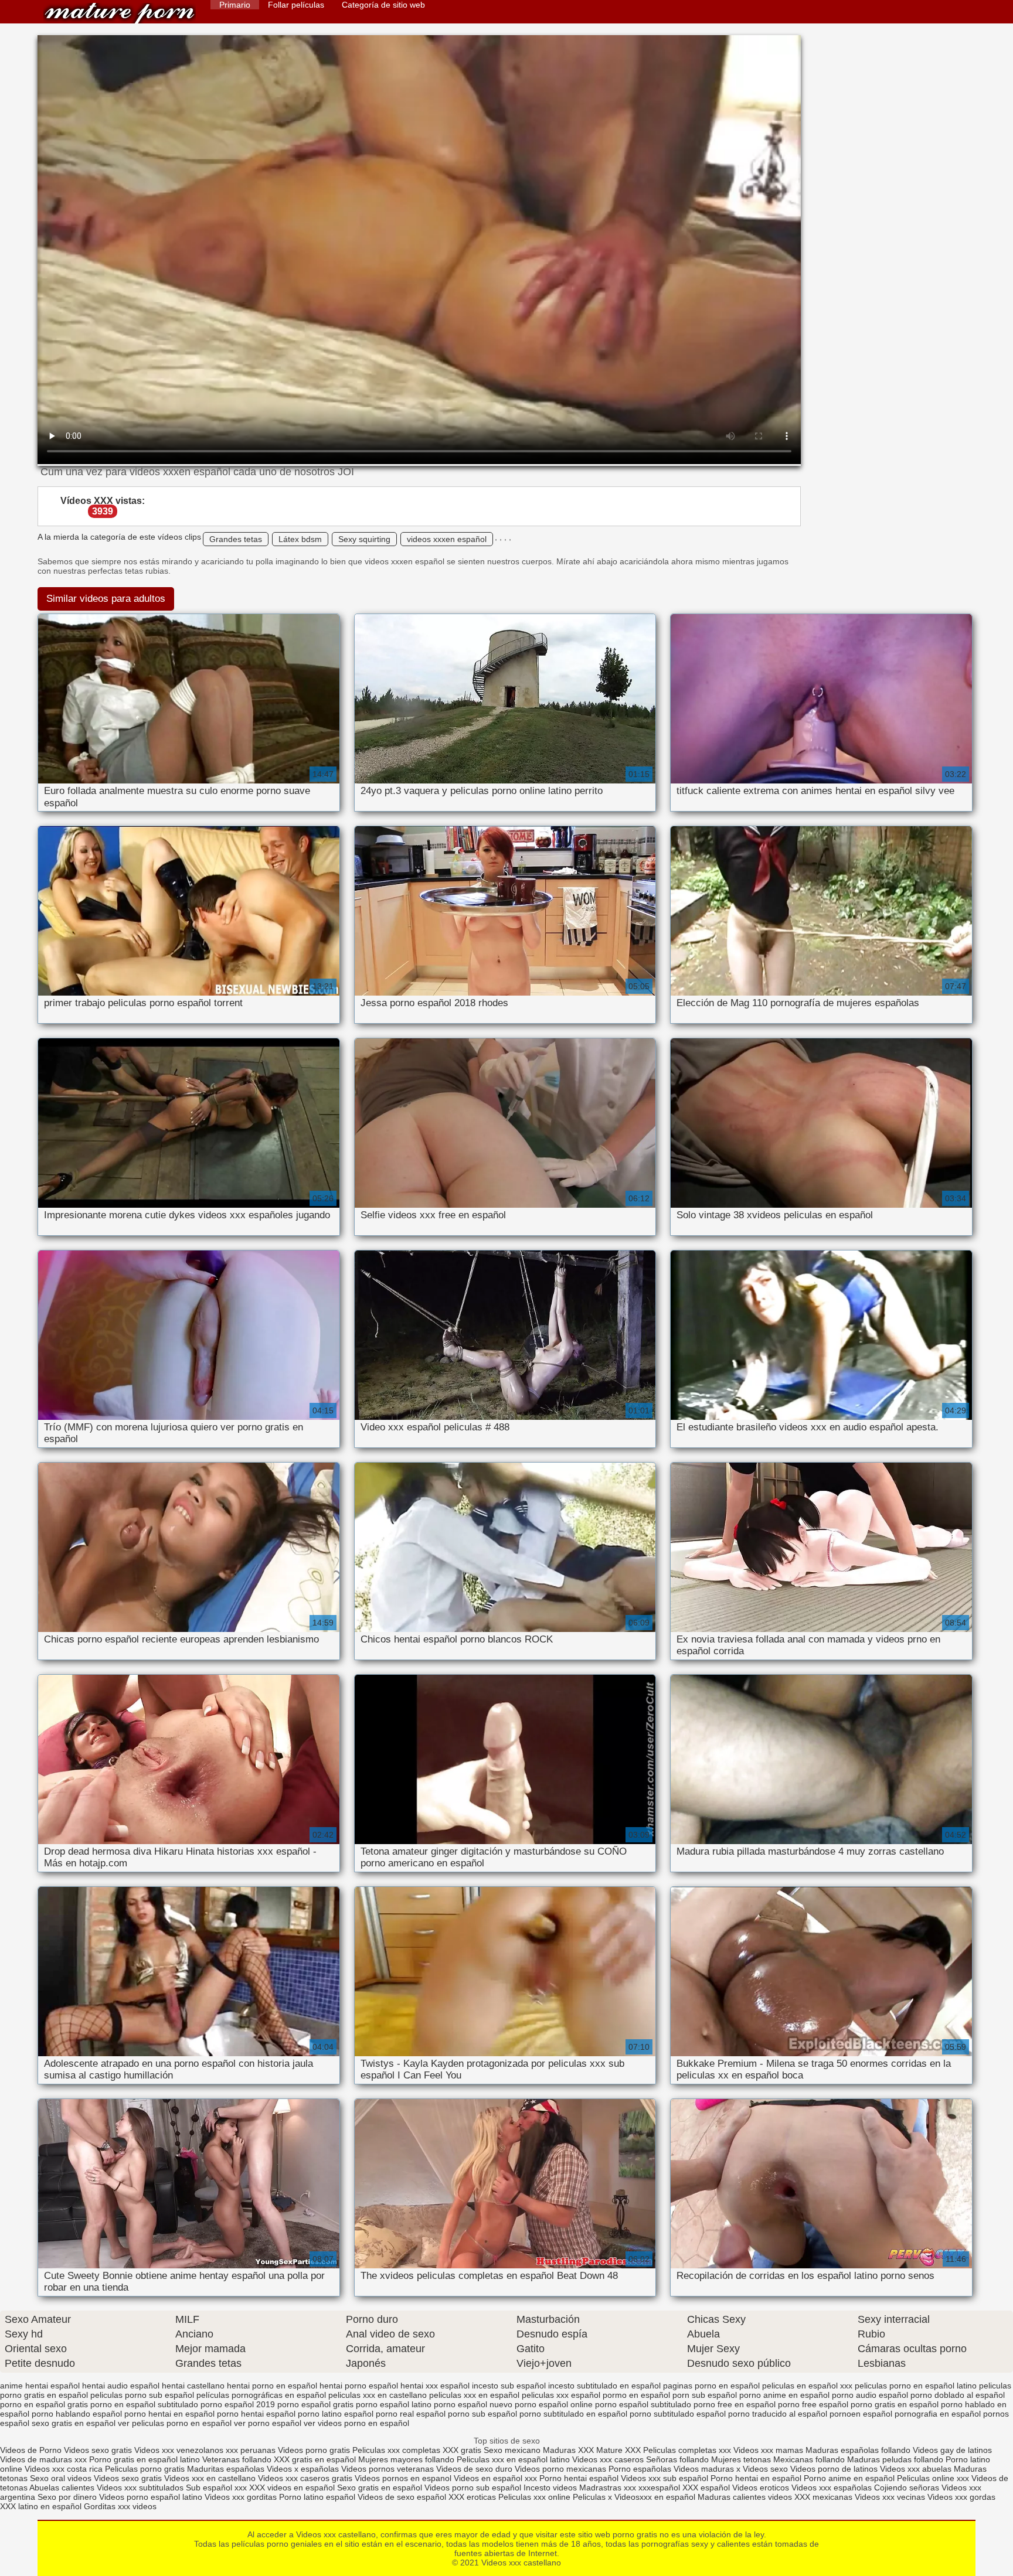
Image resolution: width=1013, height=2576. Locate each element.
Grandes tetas (236, 539)
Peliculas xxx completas (396, 2450)
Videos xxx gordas (961, 2497)
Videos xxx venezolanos (180, 2450)
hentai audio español (121, 2386)
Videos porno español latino (151, 2497)
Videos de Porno (31, 2450)
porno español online (554, 2404)
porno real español (411, 2414)
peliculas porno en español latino (916, 2386)
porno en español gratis (44, 2404)
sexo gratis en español (74, 2423)
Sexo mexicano (512, 2450)
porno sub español (482, 2414)
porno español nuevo (473, 2404)
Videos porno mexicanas (560, 2469)
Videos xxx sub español (666, 2478)
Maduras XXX (568, 2450)
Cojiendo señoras (907, 2488)
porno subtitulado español (678, 2414)
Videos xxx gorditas (241, 2497)
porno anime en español (784, 2395)
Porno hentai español (580, 2478)
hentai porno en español (272, 2386)
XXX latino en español (41, 2506)
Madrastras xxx (609, 2488)
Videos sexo (765, 2469)
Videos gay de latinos (952, 2450)
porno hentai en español (169, 2414)
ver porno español (268, 2423)
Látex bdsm (300, 539)
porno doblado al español (958, 2395)
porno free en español (735, 2404)
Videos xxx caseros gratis (305, 2478)
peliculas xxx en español (474, 2395)
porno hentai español (256, 2414)
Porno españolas (641, 2469)
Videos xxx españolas (832, 2488)
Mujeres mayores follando (407, 2459)
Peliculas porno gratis (145, 2469)
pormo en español (636, 2395)
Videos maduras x (707, 2469)
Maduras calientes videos (745, 2497)
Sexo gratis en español (381, 2488)
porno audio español (870, 2395)
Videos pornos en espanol (404, 2478)
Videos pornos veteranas (387, 2469)
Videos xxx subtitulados (140, 2488)
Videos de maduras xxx (43, 2459)
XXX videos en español (293, 2488)
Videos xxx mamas (768, 2450)
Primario (235, 5)
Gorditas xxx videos (120, 2506)
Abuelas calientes (62, 2488)
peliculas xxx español (561, 2395)
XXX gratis (462, 2450)
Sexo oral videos (62, 2478)
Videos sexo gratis (99, 2450)
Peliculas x (592, 2497)
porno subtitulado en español (573, 2414)
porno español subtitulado (643, 2404)
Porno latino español (318, 2497)
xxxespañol (660, 2488)
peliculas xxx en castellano (378, 2395)
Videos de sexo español (403, 2497)
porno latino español (336, 2414)
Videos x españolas (304, 2469)
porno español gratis (315, 2404)
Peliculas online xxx (934, 2478)
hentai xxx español (435, 2386)
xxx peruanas (251, 2450)
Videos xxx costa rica (64, 2469)
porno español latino (394, 2404)
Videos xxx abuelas (917, 2469)
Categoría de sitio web (383, 5)
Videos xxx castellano (120, 13)
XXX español (707, 2488)
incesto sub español (509, 2386)
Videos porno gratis (314, 2450)
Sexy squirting (364, 539)
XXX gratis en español (315, 2459)
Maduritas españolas (226, 2469)
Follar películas (296, 5)
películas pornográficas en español (261, 2395)
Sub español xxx (217, 2488)
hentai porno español (359, 2386)
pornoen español (861, 2414)
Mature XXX (618, 2450)
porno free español (813, 2404)
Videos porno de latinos (834, 2469)
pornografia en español (938, 2414)
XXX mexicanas (823, 2497)
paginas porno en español (711, 2386)
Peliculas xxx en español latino (514, 2459)
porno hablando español (77, 2414)
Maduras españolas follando (858, 2450)
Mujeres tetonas (741, 2459)
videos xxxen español (447, 539)
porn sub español (705, 2395)
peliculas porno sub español (142, 2395)
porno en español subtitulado (144, 2404)
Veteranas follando (237, 2459)
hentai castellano (193, 2386)
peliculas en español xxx (807, 2386)
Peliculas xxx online (536, 2497)
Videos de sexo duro (475, 2469)
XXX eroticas (472, 2497)
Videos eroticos (761, 2488)
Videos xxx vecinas (890, 2497)
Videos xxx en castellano (211, 2478)
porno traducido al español (778, 2414)
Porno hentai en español (756, 2478)
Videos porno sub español (474, 2488)
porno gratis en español (895, 2404)
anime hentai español (40, 2386)
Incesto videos (551, 2488)
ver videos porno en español (356, 2423)
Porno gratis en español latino (145, 2459)
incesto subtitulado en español (604, 2386)
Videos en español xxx (497, 2478)
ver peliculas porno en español (175, 2423)
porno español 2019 (238, 2404)
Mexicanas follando (809, 2459)
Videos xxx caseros (609, 2459)
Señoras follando (677, 2459)
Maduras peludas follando (895, 2459)
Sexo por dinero (68, 2497)
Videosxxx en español (655, 2497)
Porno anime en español (849, 2478)
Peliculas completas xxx (687, 2450)
